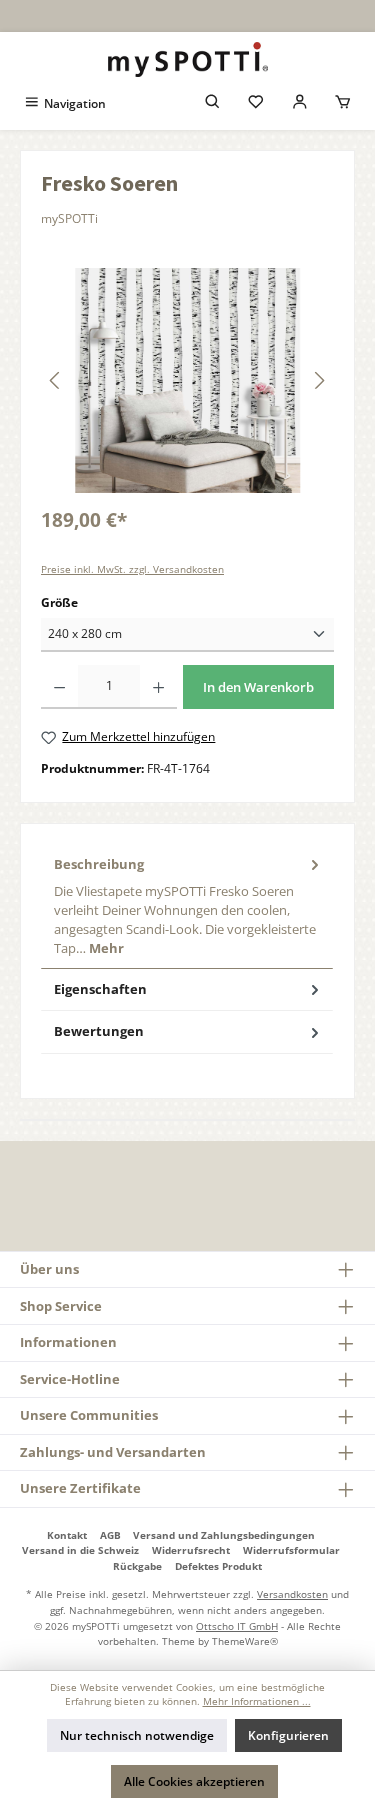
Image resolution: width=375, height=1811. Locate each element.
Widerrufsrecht (191, 1550)
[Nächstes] (319, 380)
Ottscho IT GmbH (237, 1626)
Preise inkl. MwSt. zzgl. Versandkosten (132, 569)
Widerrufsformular (291, 1550)
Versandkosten (292, 1594)
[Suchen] (213, 103)
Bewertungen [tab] (99, 1031)
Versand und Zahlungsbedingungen (224, 1535)
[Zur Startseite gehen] (187, 59)
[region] (187, 380)
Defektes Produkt (218, 1566)
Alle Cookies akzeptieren (194, 1781)
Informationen (68, 1342)
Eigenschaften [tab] (100, 989)
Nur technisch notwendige (137, 1735)
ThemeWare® (245, 1641)
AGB (110, 1535)
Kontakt (67, 1535)
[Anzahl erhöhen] (158, 687)
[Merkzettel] (256, 103)
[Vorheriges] (56, 380)
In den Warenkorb (258, 687)
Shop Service (61, 1306)
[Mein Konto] (300, 103)
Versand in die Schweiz (80, 1550)
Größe (59, 602)
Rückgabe (137, 1566)
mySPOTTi (69, 218)
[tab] (187, 906)
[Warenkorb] (343, 103)
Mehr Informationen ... (257, 1701)
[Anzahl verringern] (59, 687)
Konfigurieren (288, 1735)
